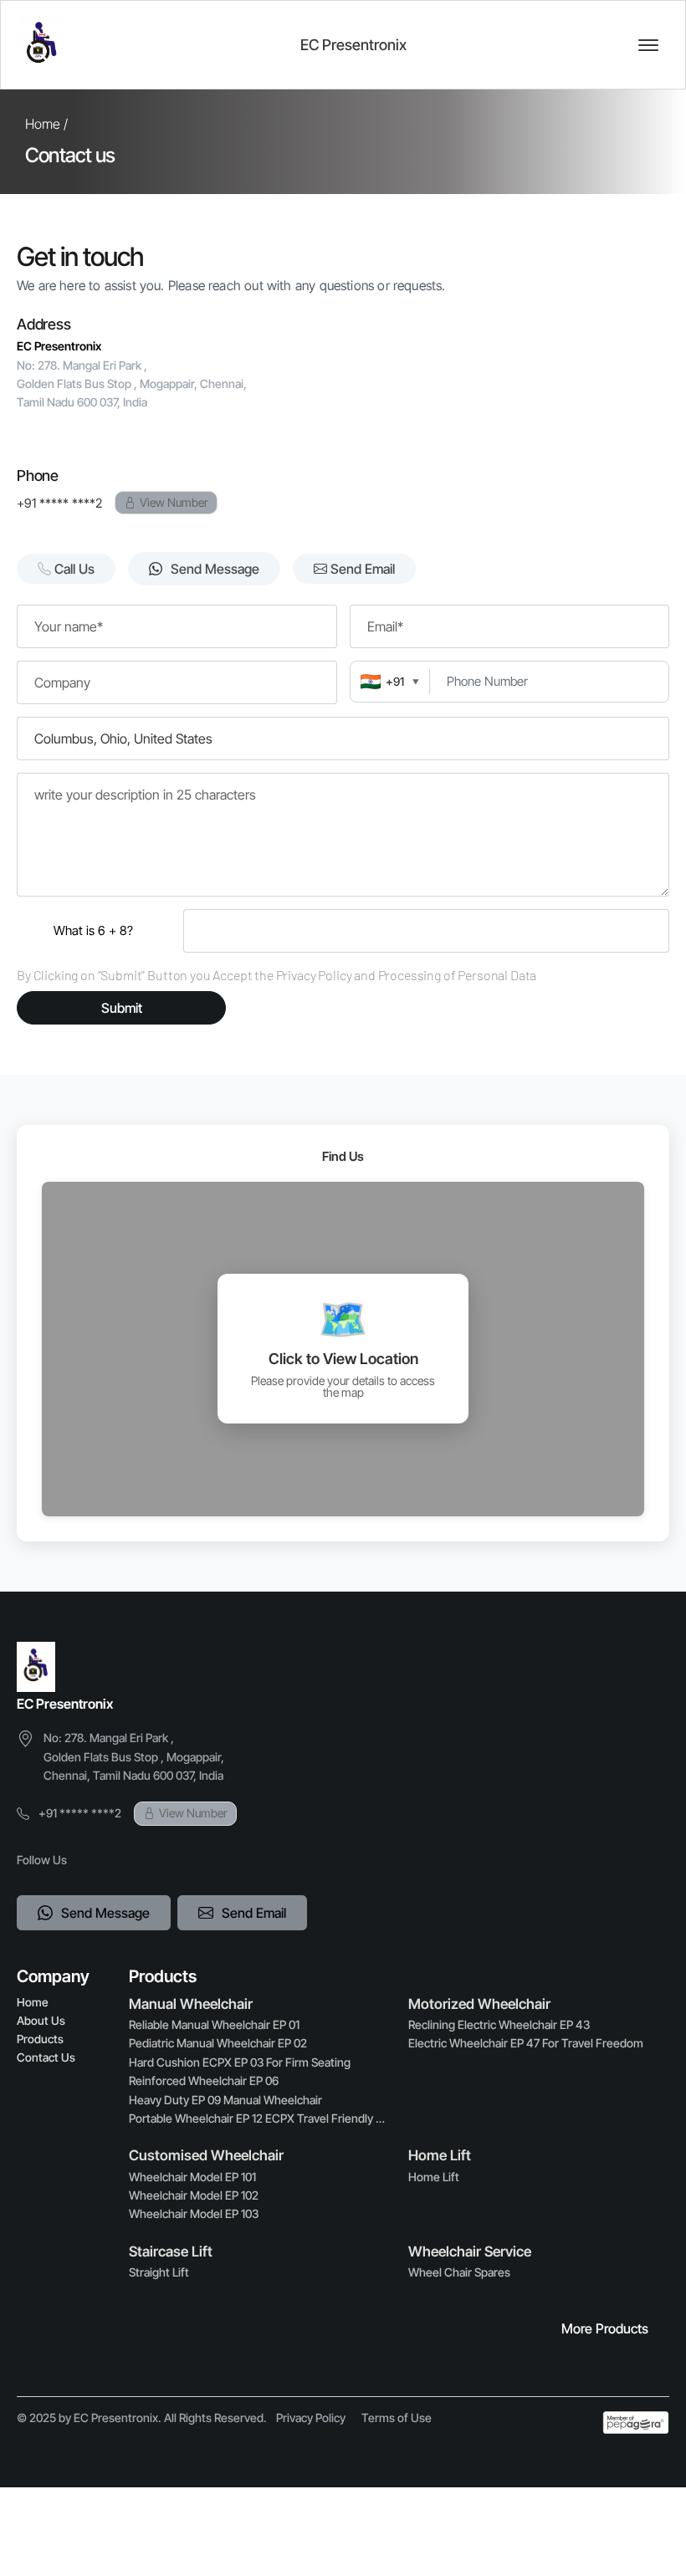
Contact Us (46, 2057)
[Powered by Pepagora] (636, 2423)
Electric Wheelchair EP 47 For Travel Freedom (526, 2043)
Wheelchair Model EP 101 (192, 2177)
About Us (41, 2021)
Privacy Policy (311, 2418)
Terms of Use (397, 2418)
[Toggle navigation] (648, 45)
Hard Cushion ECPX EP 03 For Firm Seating (240, 2062)
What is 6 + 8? (93, 930)
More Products (605, 2328)
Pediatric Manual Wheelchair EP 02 (218, 2043)
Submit (122, 1008)
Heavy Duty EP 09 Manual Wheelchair (225, 2100)
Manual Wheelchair (191, 2004)
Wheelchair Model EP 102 (194, 2195)
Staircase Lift (171, 2251)
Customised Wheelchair (206, 2155)
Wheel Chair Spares (459, 2272)
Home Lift (440, 2155)
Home (32, 2002)
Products (40, 2039)
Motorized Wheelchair (479, 2004)
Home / (46, 124)
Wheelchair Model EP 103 (194, 2213)
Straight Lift (159, 2272)
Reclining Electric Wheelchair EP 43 (499, 2024)
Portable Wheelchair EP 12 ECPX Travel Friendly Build (259, 2118)
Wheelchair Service (470, 2251)
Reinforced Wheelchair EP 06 (204, 2080)
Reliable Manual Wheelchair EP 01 (214, 2024)
